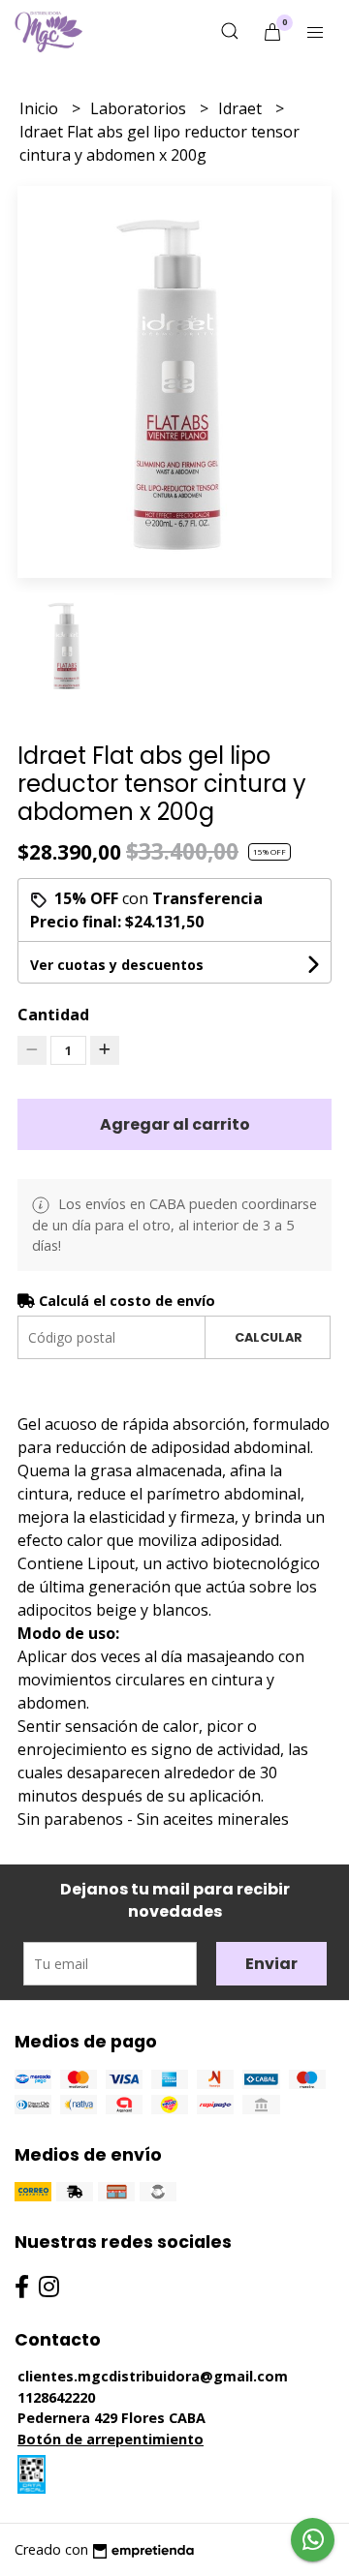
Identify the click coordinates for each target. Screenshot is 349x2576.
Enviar (271, 1964)
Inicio (41, 108)
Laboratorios (140, 108)
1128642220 (56, 2397)
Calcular (269, 1337)
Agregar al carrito (175, 1124)
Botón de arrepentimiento (111, 2439)
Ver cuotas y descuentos (117, 965)
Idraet (242, 108)
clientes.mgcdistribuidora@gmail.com (153, 2376)
